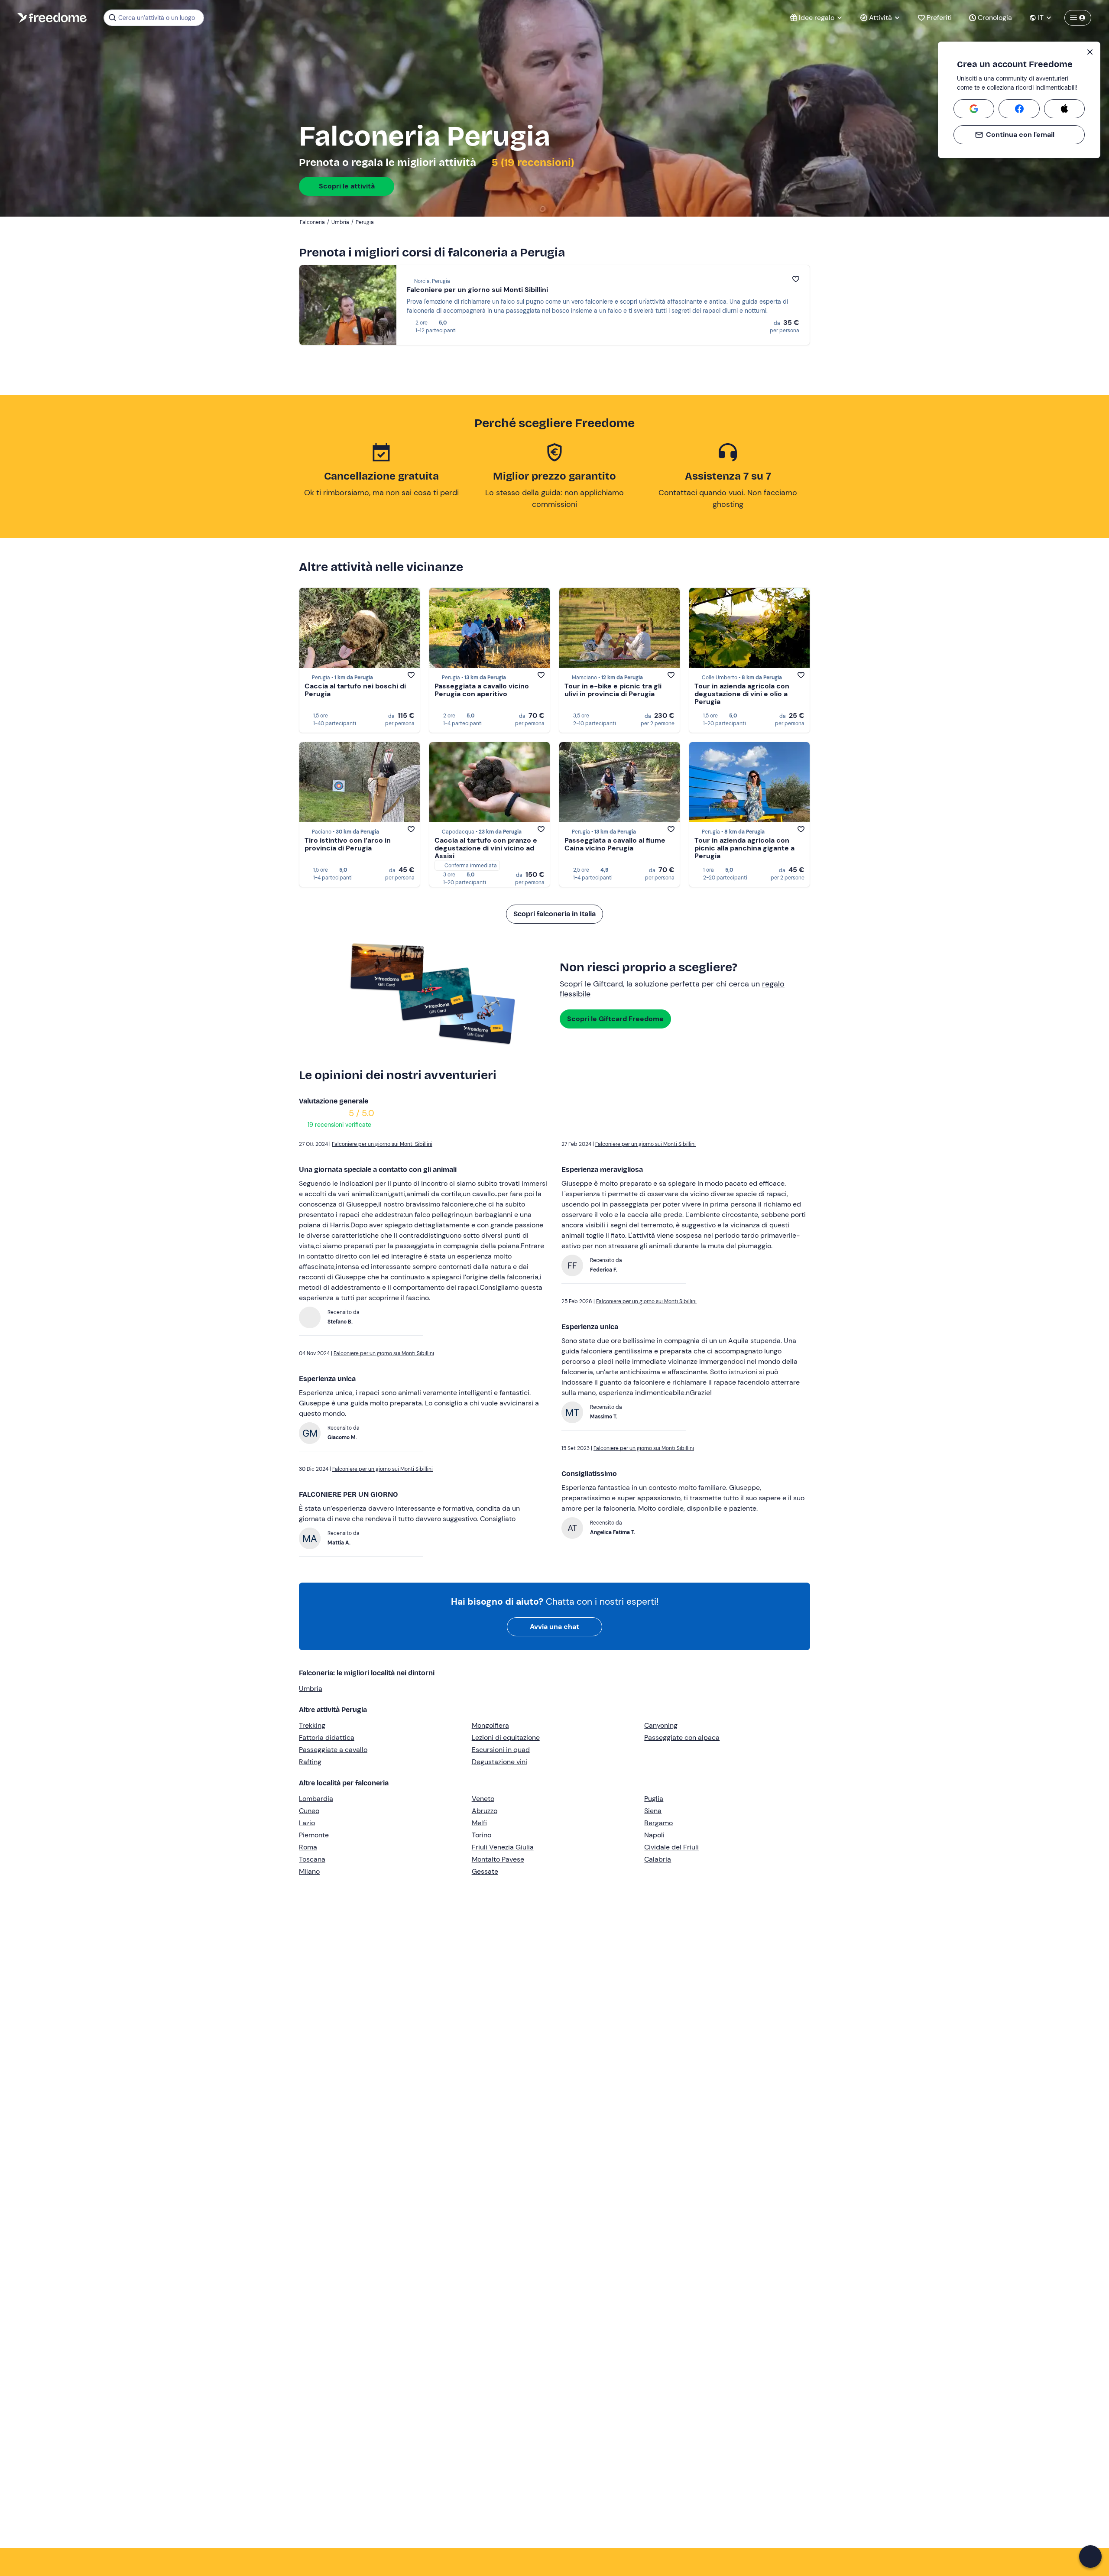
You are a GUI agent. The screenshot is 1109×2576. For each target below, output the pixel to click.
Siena (653, 1811)
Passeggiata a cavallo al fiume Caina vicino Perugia (615, 844)
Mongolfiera (490, 1725)
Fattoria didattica (327, 1737)
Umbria (311, 1689)
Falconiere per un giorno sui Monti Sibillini (477, 290)
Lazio (307, 1823)
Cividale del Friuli (671, 1847)
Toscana (312, 1859)
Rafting (310, 1762)
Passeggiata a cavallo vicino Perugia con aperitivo (482, 690)
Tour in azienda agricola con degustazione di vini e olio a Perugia (742, 694)
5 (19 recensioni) (532, 162)
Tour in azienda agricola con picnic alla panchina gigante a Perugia (744, 848)
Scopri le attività (347, 186)
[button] (1090, 2557)
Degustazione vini (499, 1762)
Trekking (312, 1725)
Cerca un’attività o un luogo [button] (157, 18)
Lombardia (316, 1799)
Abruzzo (485, 1811)
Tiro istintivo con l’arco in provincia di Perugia (348, 844)
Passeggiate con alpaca (682, 1737)
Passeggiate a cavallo (333, 1750)
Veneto (483, 1799)
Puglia (654, 1799)
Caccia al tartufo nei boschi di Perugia (355, 690)
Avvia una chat (554, 1627)
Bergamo (658, 1823)
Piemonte (314, 1835)
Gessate (485, 1871)
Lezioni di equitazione (506, 1737)
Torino (482, 1835)
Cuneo (309, 1811)
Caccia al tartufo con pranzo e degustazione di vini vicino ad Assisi (486, 848)
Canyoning (661, 1725)
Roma (308, 1847)
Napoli (654, 1835)
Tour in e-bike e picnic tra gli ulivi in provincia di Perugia (613, 690)
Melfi (479, 1823)
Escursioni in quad (501, 1750)
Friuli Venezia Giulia (503, 1847)
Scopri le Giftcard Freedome (615, 1019)
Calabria (658, 1859)
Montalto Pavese (498, 1859)
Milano (309, 1871)
